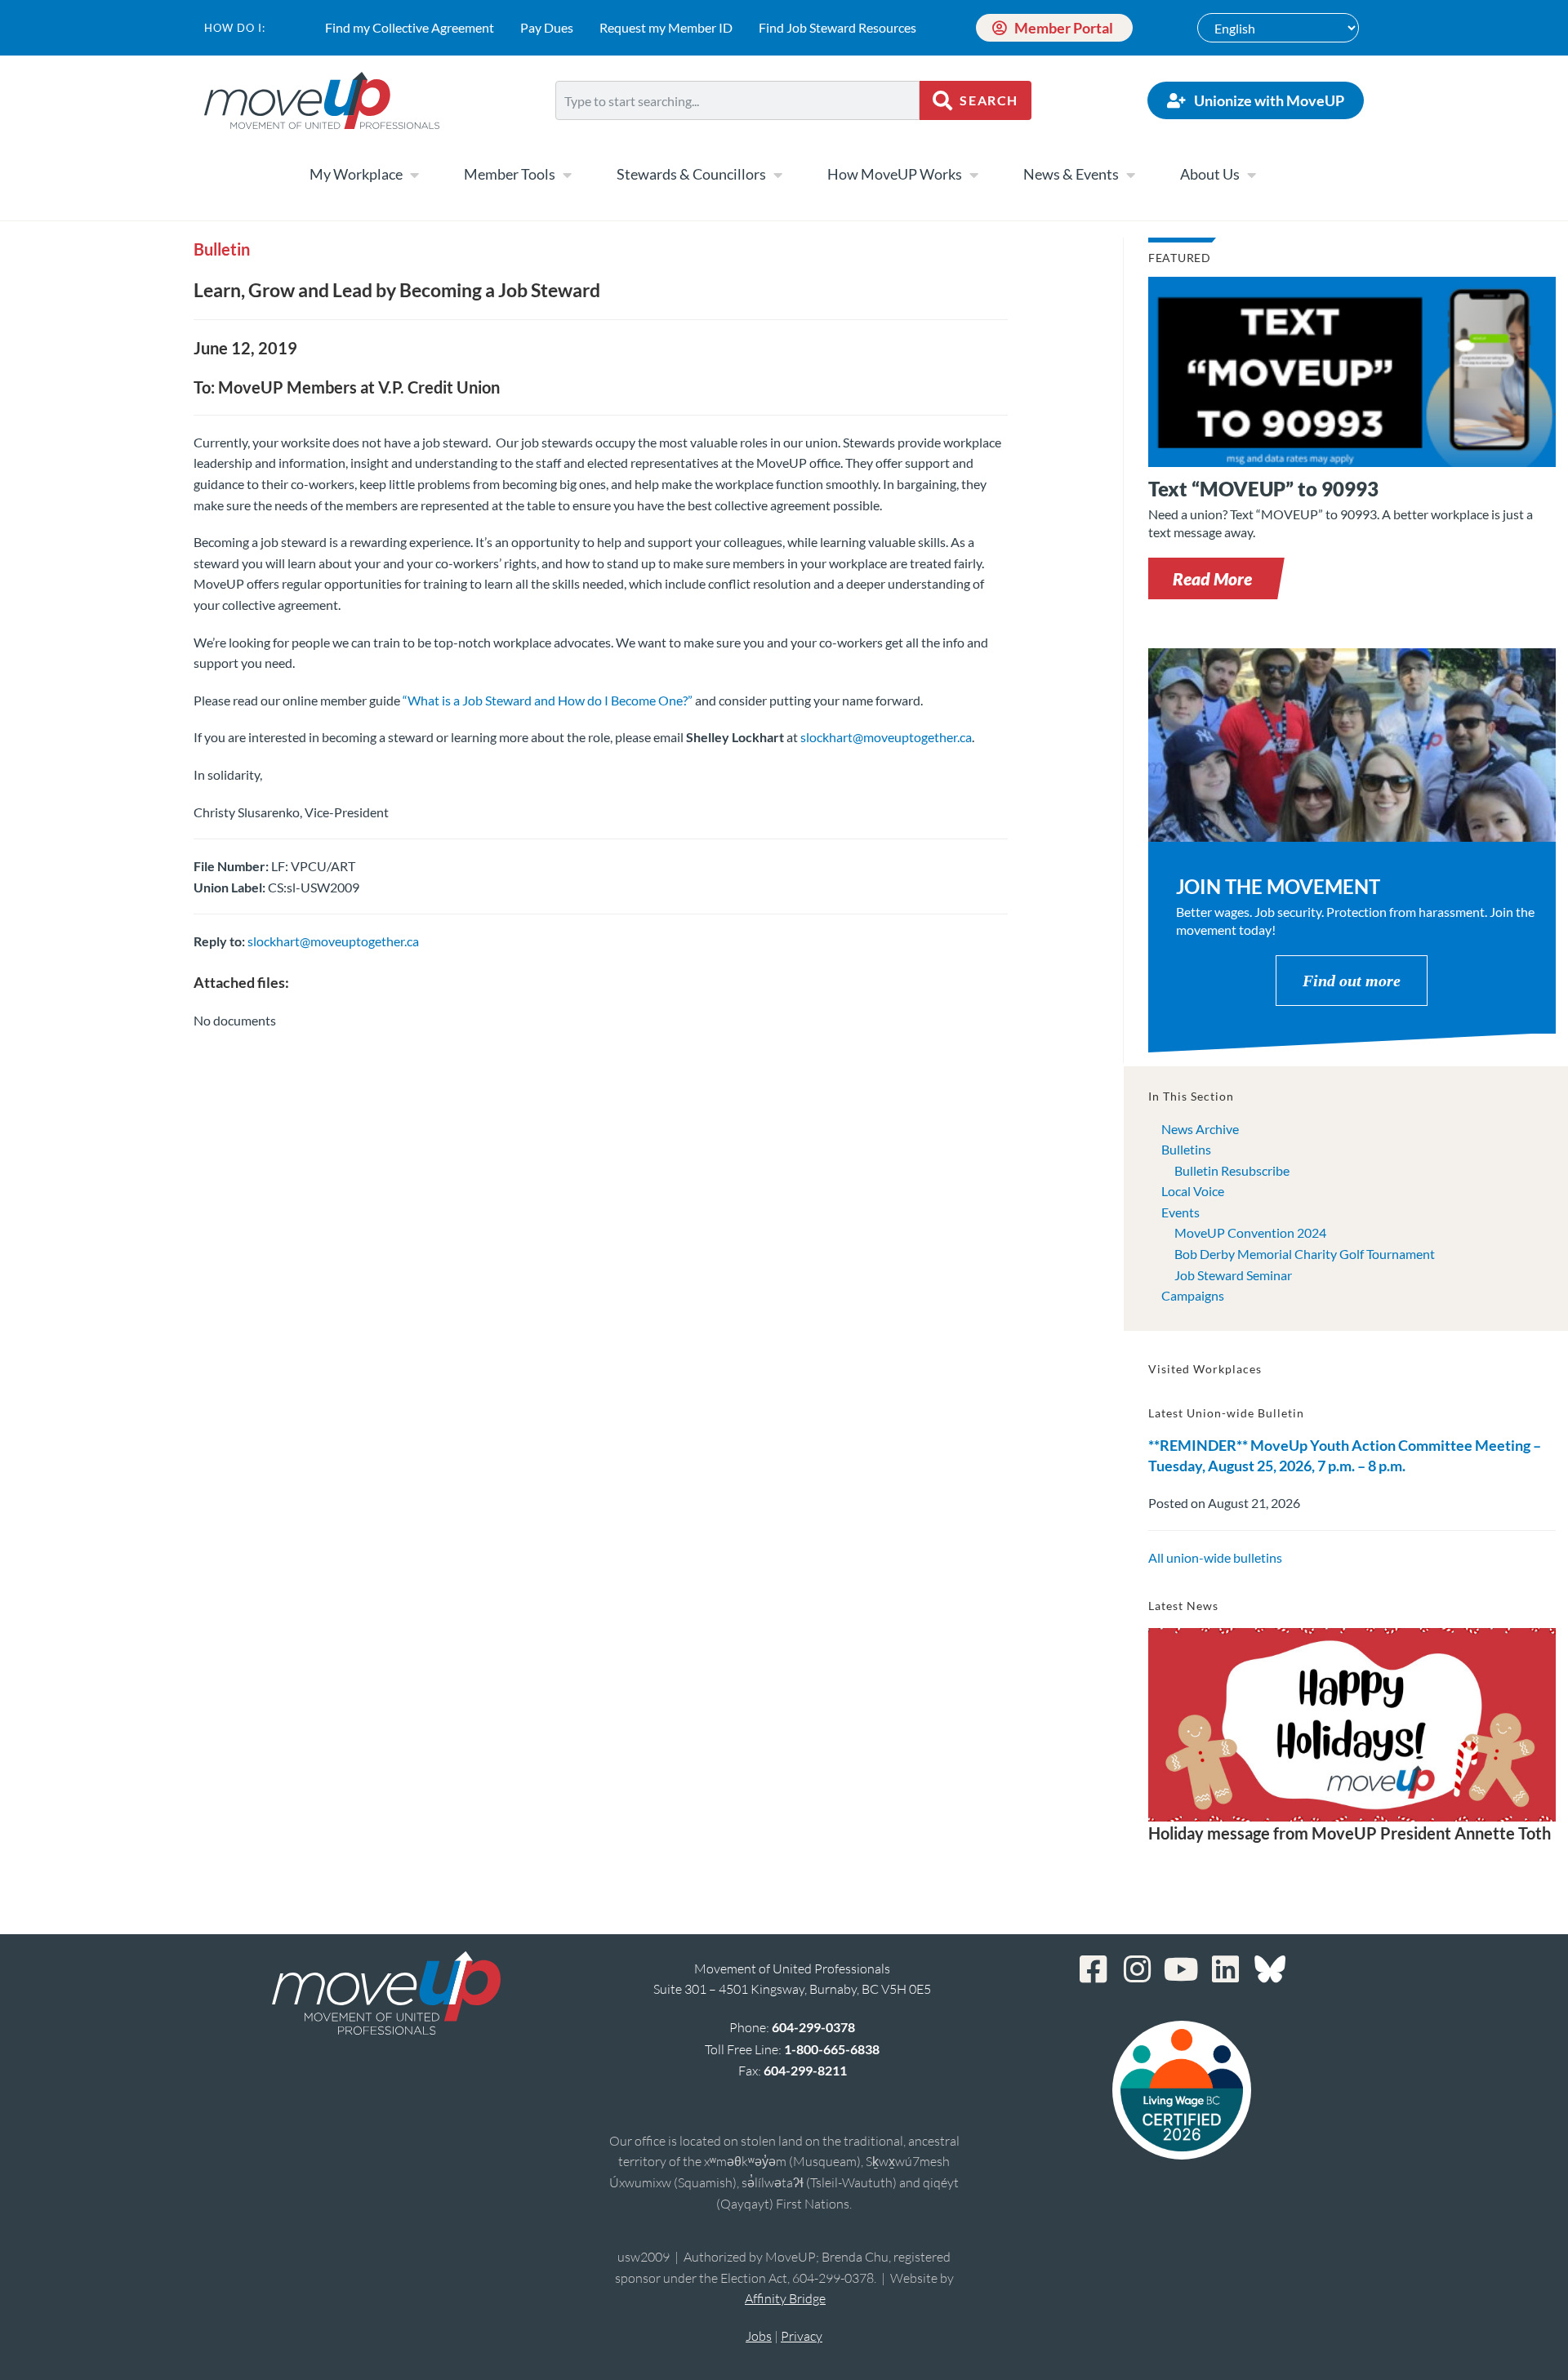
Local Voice (1193, 1191)
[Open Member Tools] (567, 175)
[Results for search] (737, 129)
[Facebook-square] (1094, 1969)
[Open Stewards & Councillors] (777, 175)
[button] (1212, 578)
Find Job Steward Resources (837, 27)
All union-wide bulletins (1215, 1557)
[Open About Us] (1251, 175)
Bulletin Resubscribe (1232, 1170)
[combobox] (737, 100)
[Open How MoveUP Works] (973, 175)
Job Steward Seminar (1233, 1275)
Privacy (802, 2336)
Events (1180, 1212)
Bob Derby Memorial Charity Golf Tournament (1305, 1254)
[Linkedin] (1226, 1969)
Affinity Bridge (785, 2298)
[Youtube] (1182, 1969)
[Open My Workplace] (414, 175)
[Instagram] (1138, 1969)
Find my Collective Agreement (410, 27)
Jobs (759, 2336)
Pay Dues (547, 27)
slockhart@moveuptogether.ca (886, 737)
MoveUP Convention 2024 (1250, 1232)
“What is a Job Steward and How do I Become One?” (548, 700)
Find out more (1352, 981)
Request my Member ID (666, 27)
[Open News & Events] (1130, 175)
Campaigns (1193, 1295)
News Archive (1200, 1129)
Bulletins (1186, 1149)
